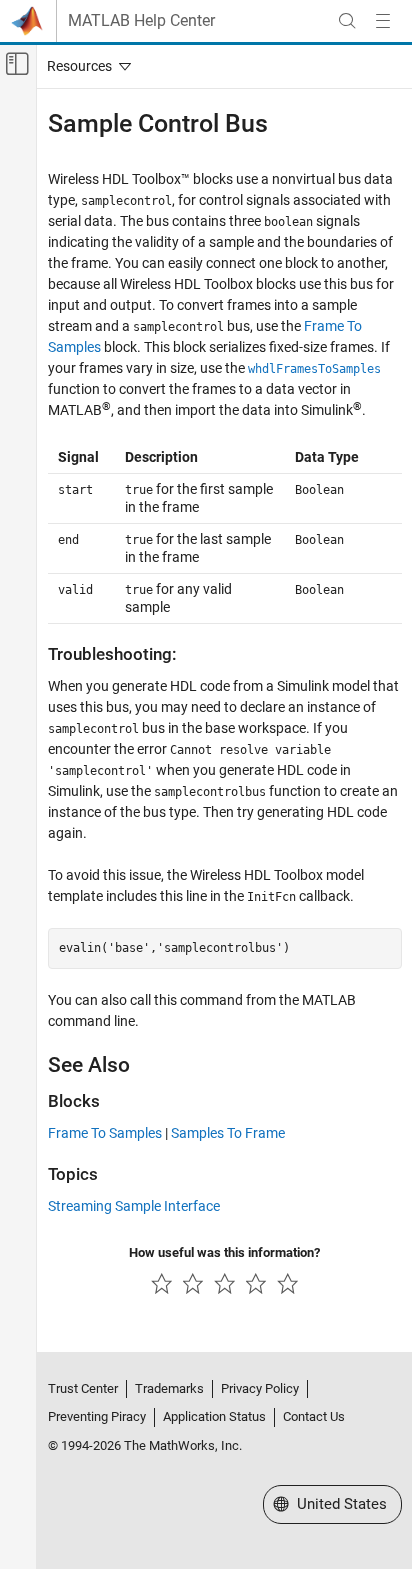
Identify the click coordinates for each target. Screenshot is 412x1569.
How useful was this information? (224, 1252)
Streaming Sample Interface (134, 1206)
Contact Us (314, 1416)
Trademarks (169, 1388)
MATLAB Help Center (141, 21)
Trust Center (83, 1388)
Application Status (214, 1416)
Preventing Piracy (97, 1416)
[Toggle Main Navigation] (383, 21)
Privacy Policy (260, 1388)
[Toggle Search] (347, 21)
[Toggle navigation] (85, 66)
